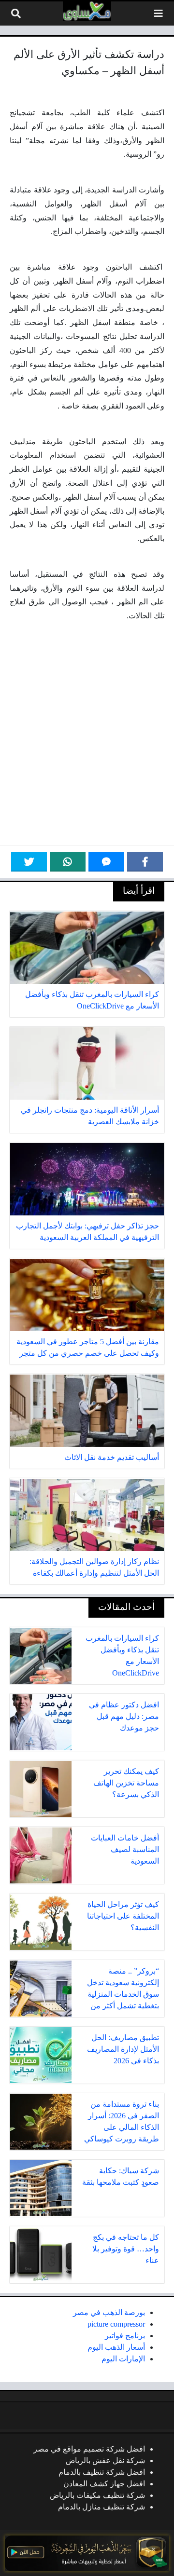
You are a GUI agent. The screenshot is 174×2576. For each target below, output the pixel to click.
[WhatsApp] (68, 862)
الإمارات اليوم (123, 2359)
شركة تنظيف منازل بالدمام (101, 2507)
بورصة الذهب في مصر (109, 2312)
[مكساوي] (87, 11)
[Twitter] (29, 862)
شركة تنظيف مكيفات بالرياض (97, 2495)
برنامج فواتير (125, 2336)
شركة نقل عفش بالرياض (105, 2460)
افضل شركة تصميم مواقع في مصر (89, 2449)
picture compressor (116, 2324)
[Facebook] (145, 862)
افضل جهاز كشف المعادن (104, 2484)
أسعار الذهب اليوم (116, 2347)
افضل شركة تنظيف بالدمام (102, 2472)
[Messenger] (106, 862)
